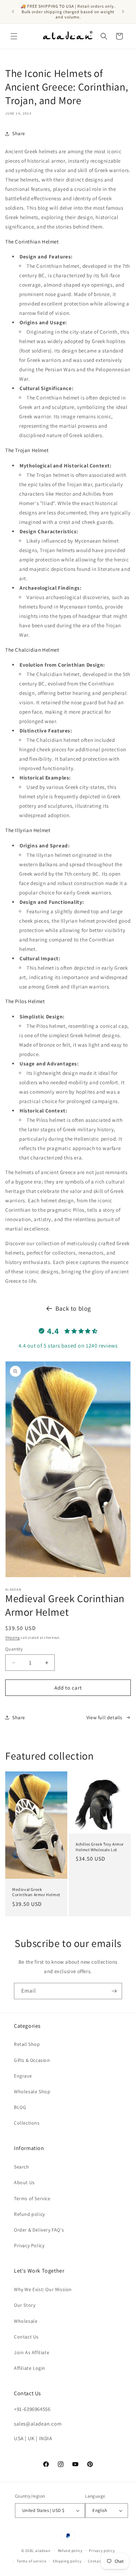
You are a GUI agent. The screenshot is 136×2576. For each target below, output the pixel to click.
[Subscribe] (114, 1991)
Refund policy (29, 2214)
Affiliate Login (30, 2368)
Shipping (13, 1638)
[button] (14, 36)
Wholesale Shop (32, 2092)
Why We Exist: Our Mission (43, 2289)
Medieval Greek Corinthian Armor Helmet (36, 1892)
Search (22, 2167)
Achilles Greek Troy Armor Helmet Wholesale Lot (100, 1847)
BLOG (20, 2107)
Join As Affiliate (32, 2352)
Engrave (23, 2076)
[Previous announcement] (13, 11)
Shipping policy (67, 2561)
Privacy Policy (29, 2245)
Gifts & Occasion (32, 2060)
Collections (27, 2123)
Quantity (14, 1649)
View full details (104, 1717)
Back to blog (73, 1308)
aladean (43, 2550)
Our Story (25, 2305)
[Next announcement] (123, 11)
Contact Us (26, 2337)
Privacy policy (102, 2551)
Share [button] (19, 133)
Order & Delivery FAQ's (39, 2230)
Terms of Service (32, 2198)
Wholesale (26, 2321)
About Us (24, 2182)
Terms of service (31, 2561)
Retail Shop (27, 2044)
